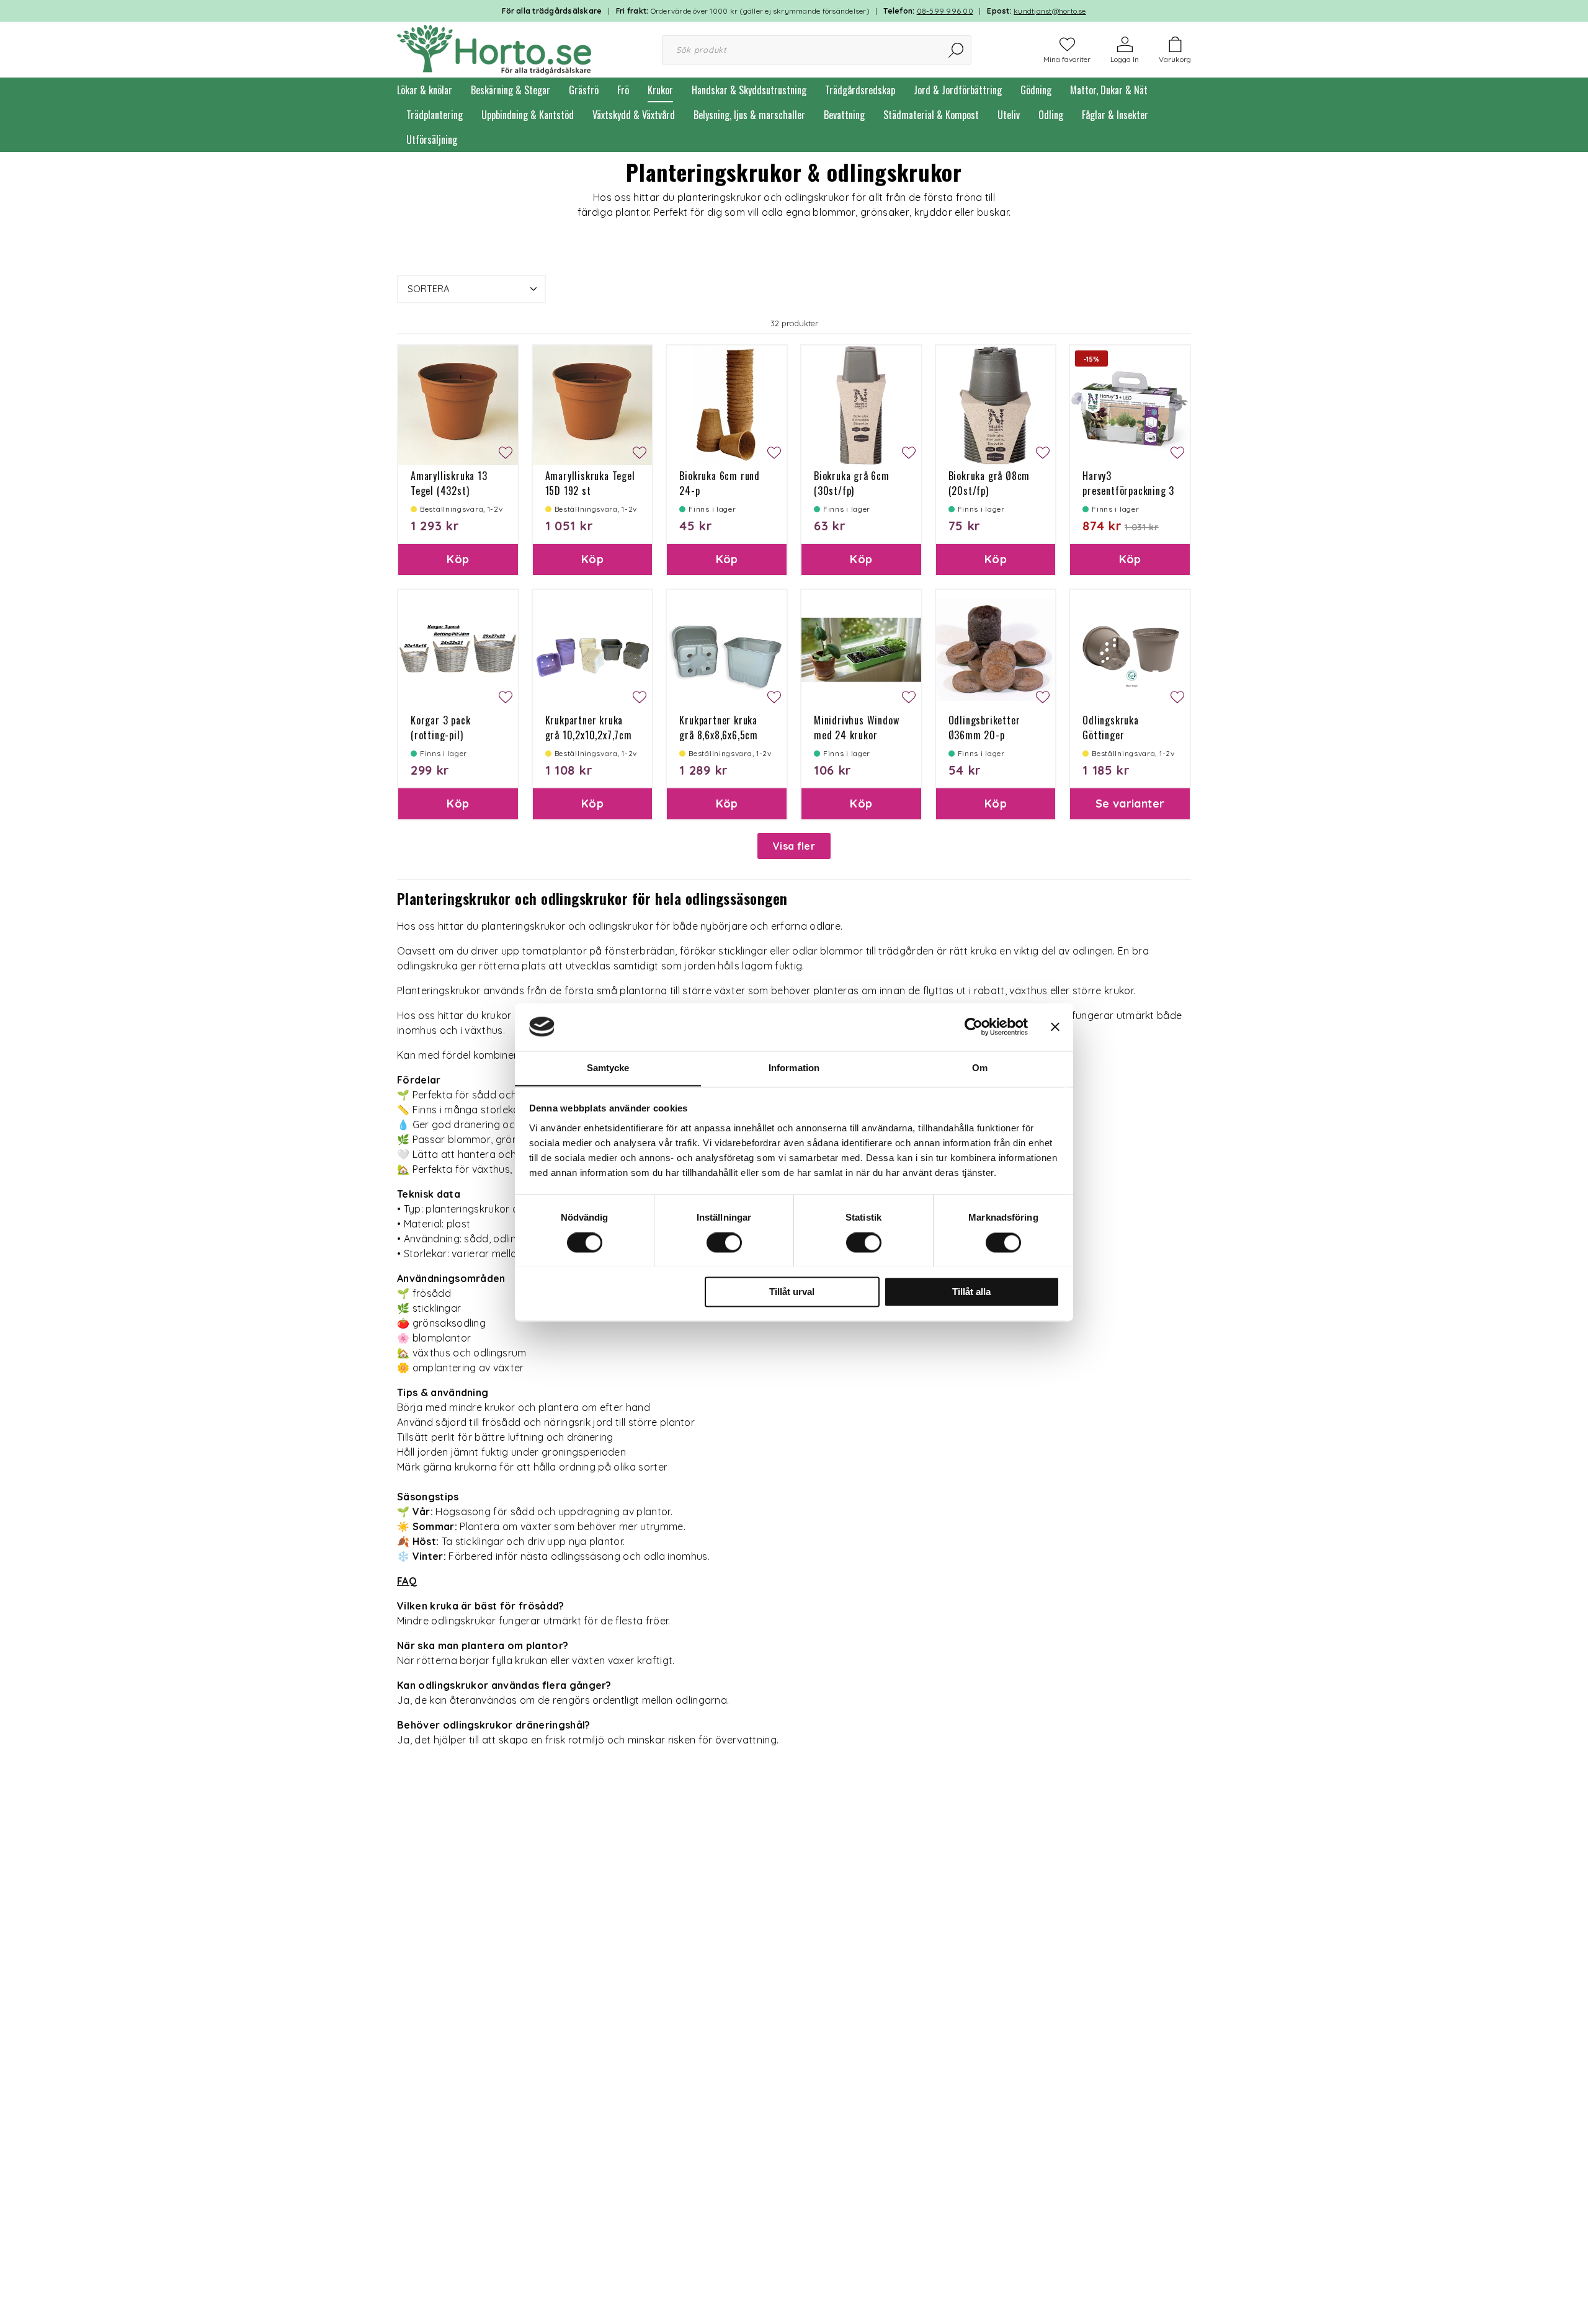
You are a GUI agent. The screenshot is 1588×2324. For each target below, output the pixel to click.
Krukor (660, 90)
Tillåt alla (971, 1292)
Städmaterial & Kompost (931, 115)
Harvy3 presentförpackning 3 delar (1128, 491)
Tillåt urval (792, 1292)
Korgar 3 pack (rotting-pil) (440, 728)
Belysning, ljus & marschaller (749, 115)
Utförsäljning (432, 140)
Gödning (1036, 90)
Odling (1051, 115)
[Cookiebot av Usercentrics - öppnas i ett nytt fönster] (974, 1026)
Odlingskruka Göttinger (1111, 728)
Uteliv (1009, 115)
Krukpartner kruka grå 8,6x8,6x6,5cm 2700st (719, 735)
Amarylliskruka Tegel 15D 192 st (590, 483)
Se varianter (1130, 804)
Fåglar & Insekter (1115, 115)
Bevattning (844, 115)
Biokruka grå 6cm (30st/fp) (852, 483)
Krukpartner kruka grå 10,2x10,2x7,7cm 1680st (589, 735)
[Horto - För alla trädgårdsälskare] (494, 48)
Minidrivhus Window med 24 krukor (856, 728)
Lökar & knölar (425, 90)
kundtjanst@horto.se (1050, 11)
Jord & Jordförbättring (958, 90)
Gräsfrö (584, 90)
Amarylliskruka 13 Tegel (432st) (449, 483)
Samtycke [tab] (608, 1068)
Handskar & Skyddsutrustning (749, 90)
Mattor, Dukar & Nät (1109, 90)
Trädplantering (435, 115)
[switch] (724, 1242)
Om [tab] (980, 1068)
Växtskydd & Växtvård (634, 115)
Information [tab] (794, 1068)
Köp (458, 559)
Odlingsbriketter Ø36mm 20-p (984, 728)
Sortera (429, 289)
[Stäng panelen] (1055, 1026)
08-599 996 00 (945, 11)
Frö (623, 90)
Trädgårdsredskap (860, 90)
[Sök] (957, 50)
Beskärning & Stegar (511, 90)
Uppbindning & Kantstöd (528, 115)
